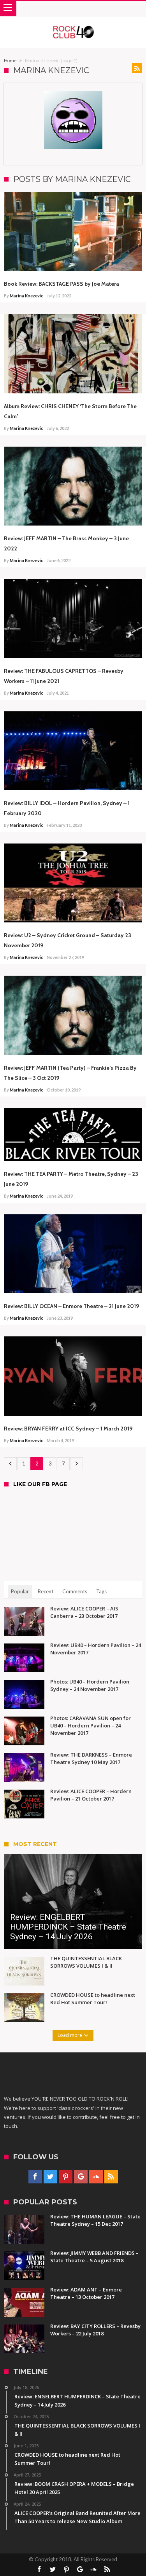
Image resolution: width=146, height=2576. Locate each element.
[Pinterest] (66, 2177)
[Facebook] (35, 2177)
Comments (75, 1591)
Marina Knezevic (26, 296)
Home (10, 61)
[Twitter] (50, 2177)
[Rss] (111, 2177)
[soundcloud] (96, 2177)
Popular (20, 1591)
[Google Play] (81, 2177)
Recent (46, 1591)
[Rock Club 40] (73, 24)
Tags (101, 1591)
